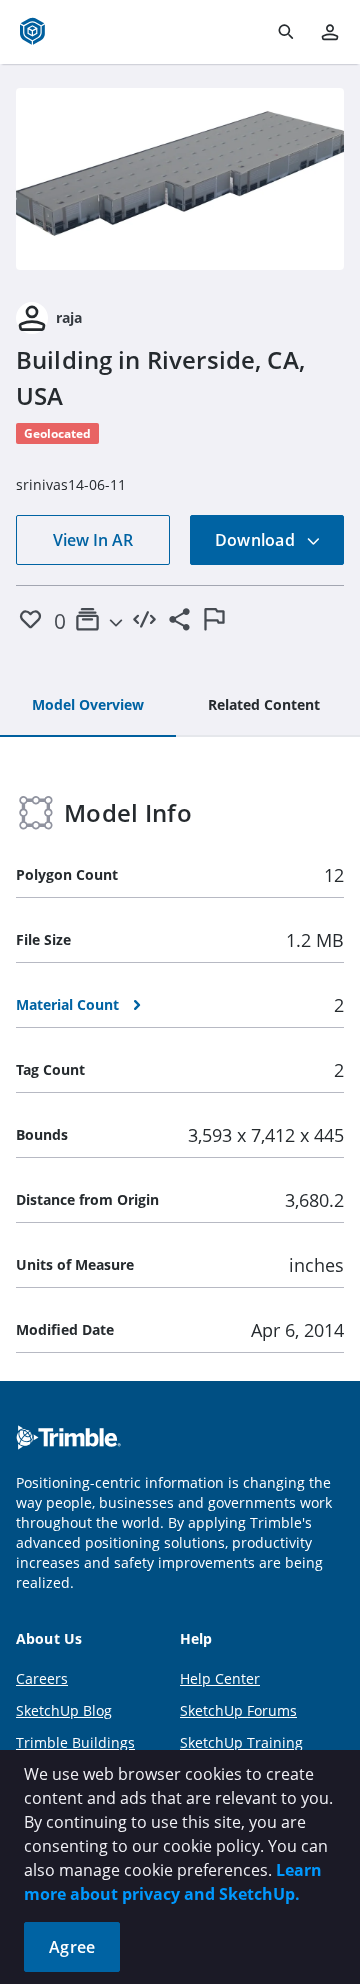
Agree (72, 1947)
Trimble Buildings (75, 1742)
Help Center (220, 1678)
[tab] (88, 706)
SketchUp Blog (64, 1710)
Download (257, 540)
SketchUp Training (241, 1742)
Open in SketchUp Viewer (180, 179)
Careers (42, 1678)
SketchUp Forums (238, 1710)
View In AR (93, 540)
